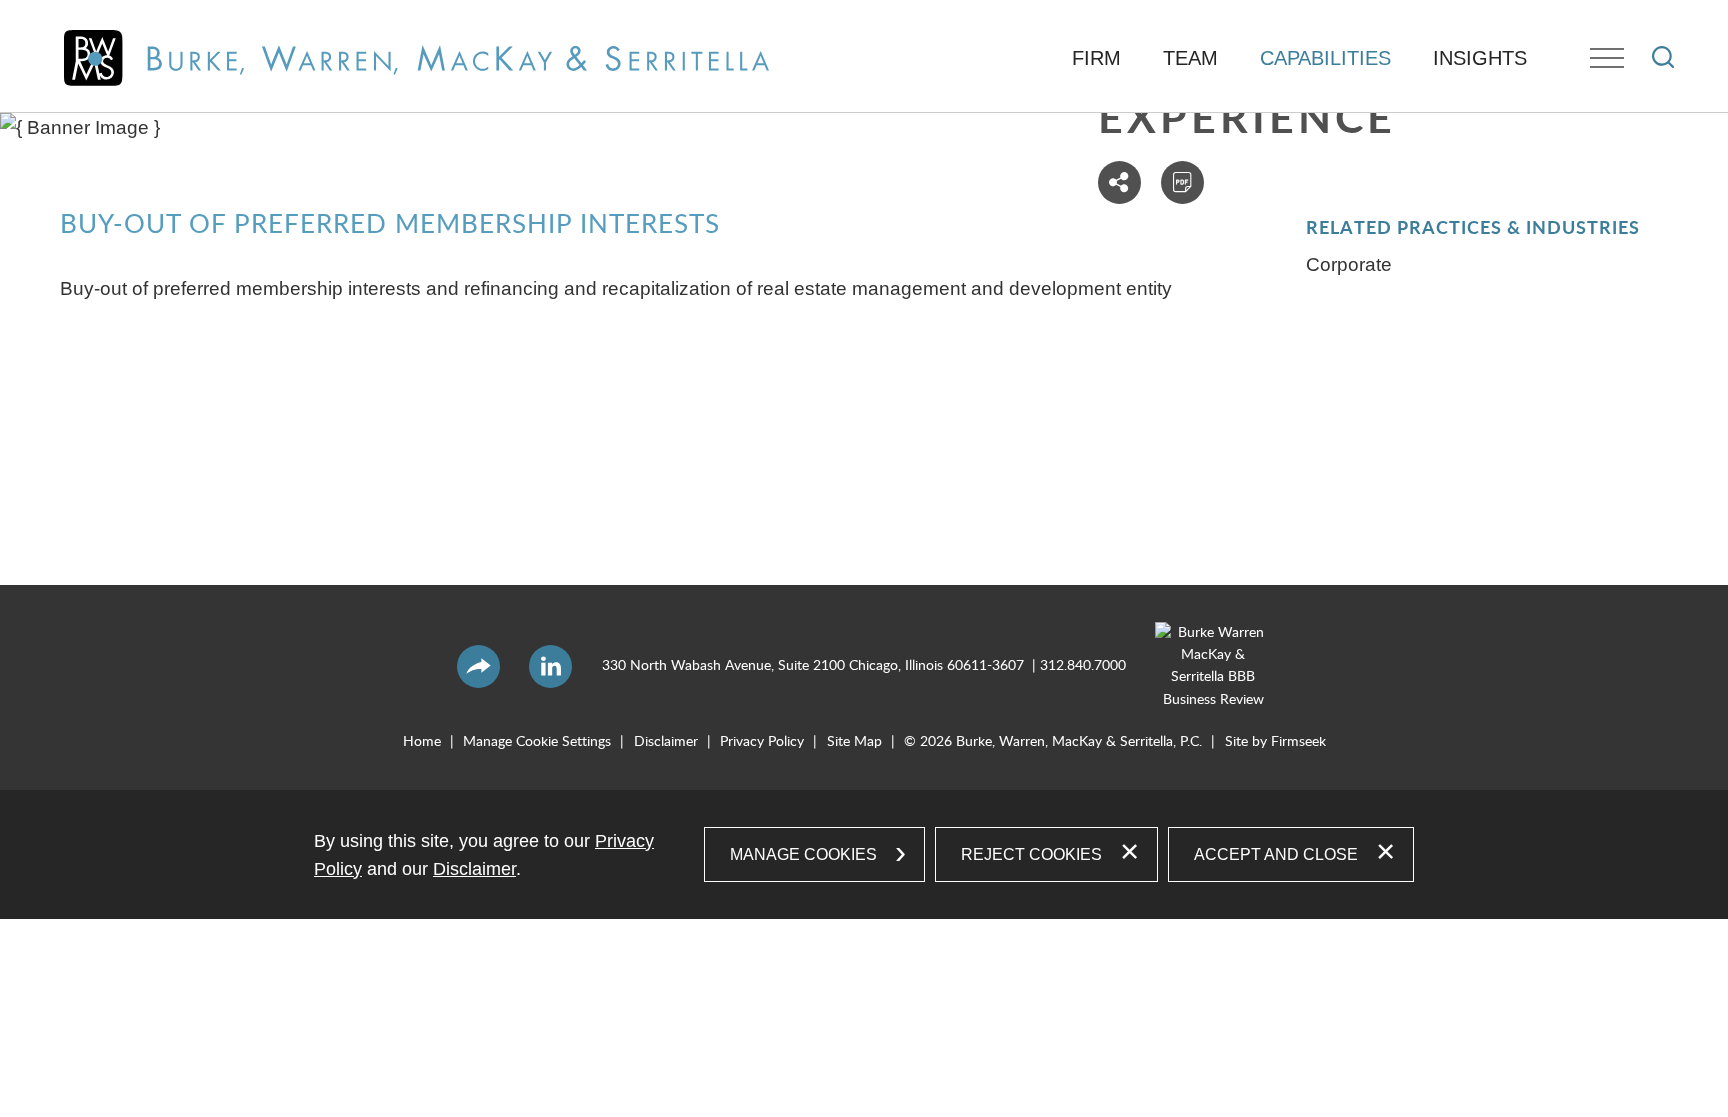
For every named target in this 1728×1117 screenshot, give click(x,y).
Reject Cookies (1031, 854)
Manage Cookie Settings (537, 742)
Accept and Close (1276, 854)
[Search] (1663, 57)
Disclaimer (666, 742)
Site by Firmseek (1275, 742)
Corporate (1349, 264)
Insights (1480, 58)
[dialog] (864, 854)
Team (1190, 58)
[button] (1119, 182)
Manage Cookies (803, 854)
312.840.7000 (1083, 666)
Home (422, 742)
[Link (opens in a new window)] (1199, 666)
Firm (1096, 58)
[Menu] (1607, 58)
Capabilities (1325, 58)
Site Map (854, 742)
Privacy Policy (762, 742)
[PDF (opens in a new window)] (1182, 182)
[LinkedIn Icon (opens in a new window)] (550, 666)
